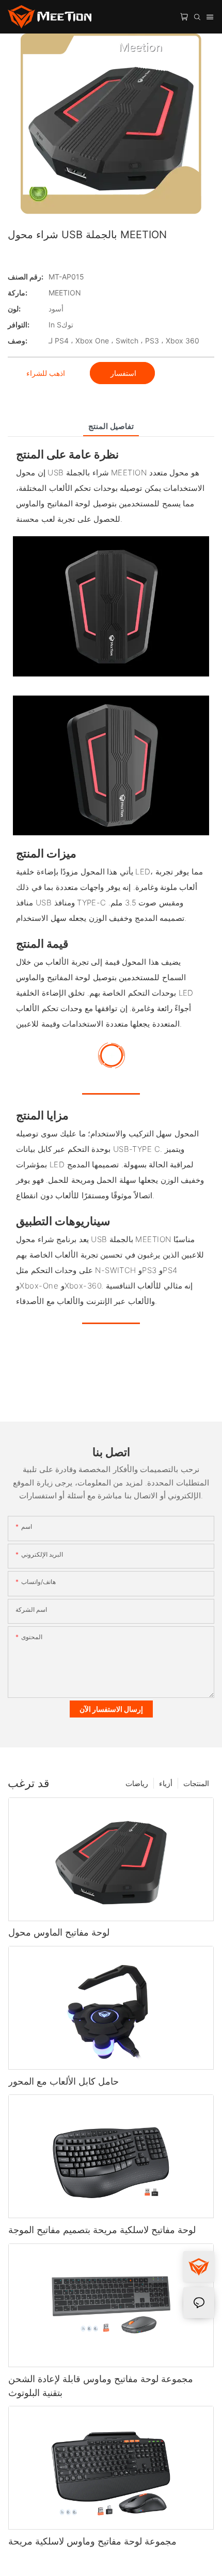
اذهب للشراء (46, 373)
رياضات (137, 1783)
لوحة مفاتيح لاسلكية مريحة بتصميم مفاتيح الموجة (102, 2230)
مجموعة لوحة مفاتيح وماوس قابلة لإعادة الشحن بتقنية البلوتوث (101, 2386)
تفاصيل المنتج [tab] (111, 426)
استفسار (122, 373)
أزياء (166, 1783)
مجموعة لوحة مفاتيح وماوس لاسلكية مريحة (92, 2541)
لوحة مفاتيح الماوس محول (59, 1932)
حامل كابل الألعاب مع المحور (64, 2081)
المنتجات (196, 1783)
